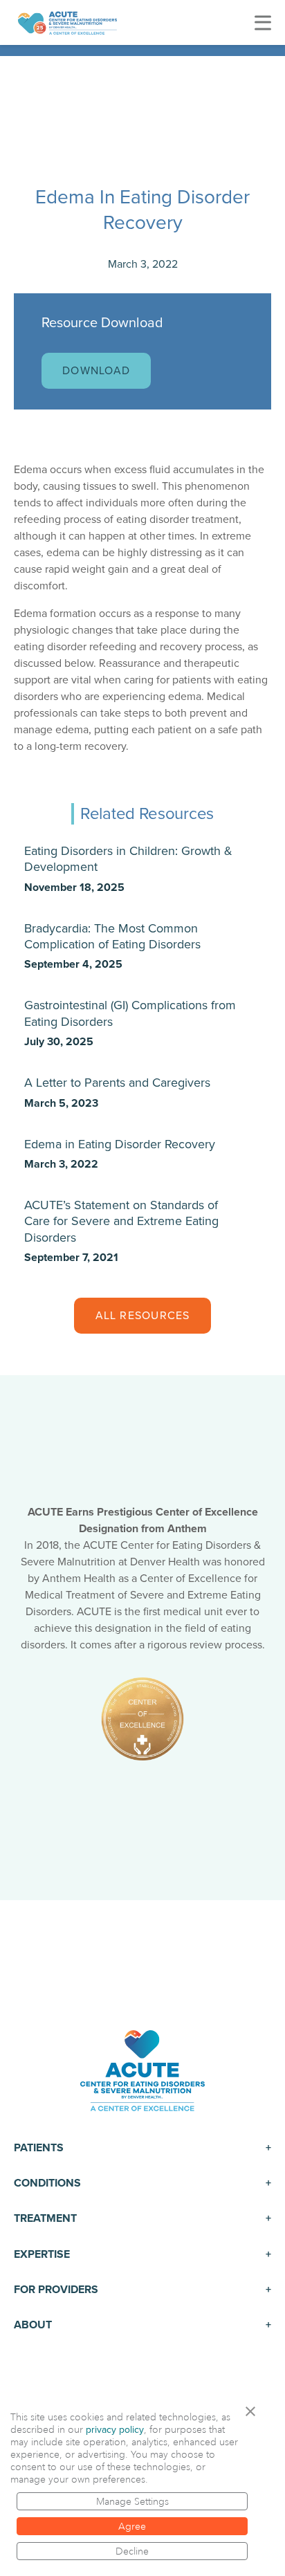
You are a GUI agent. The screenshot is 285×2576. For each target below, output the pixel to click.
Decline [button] (132, 2551)
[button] (255, 2411)
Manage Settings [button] (132, 2501)
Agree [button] (132, 2526)
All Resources (143, 1316)
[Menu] (263, 22)
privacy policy (115, 2430)
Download (96, 371)
